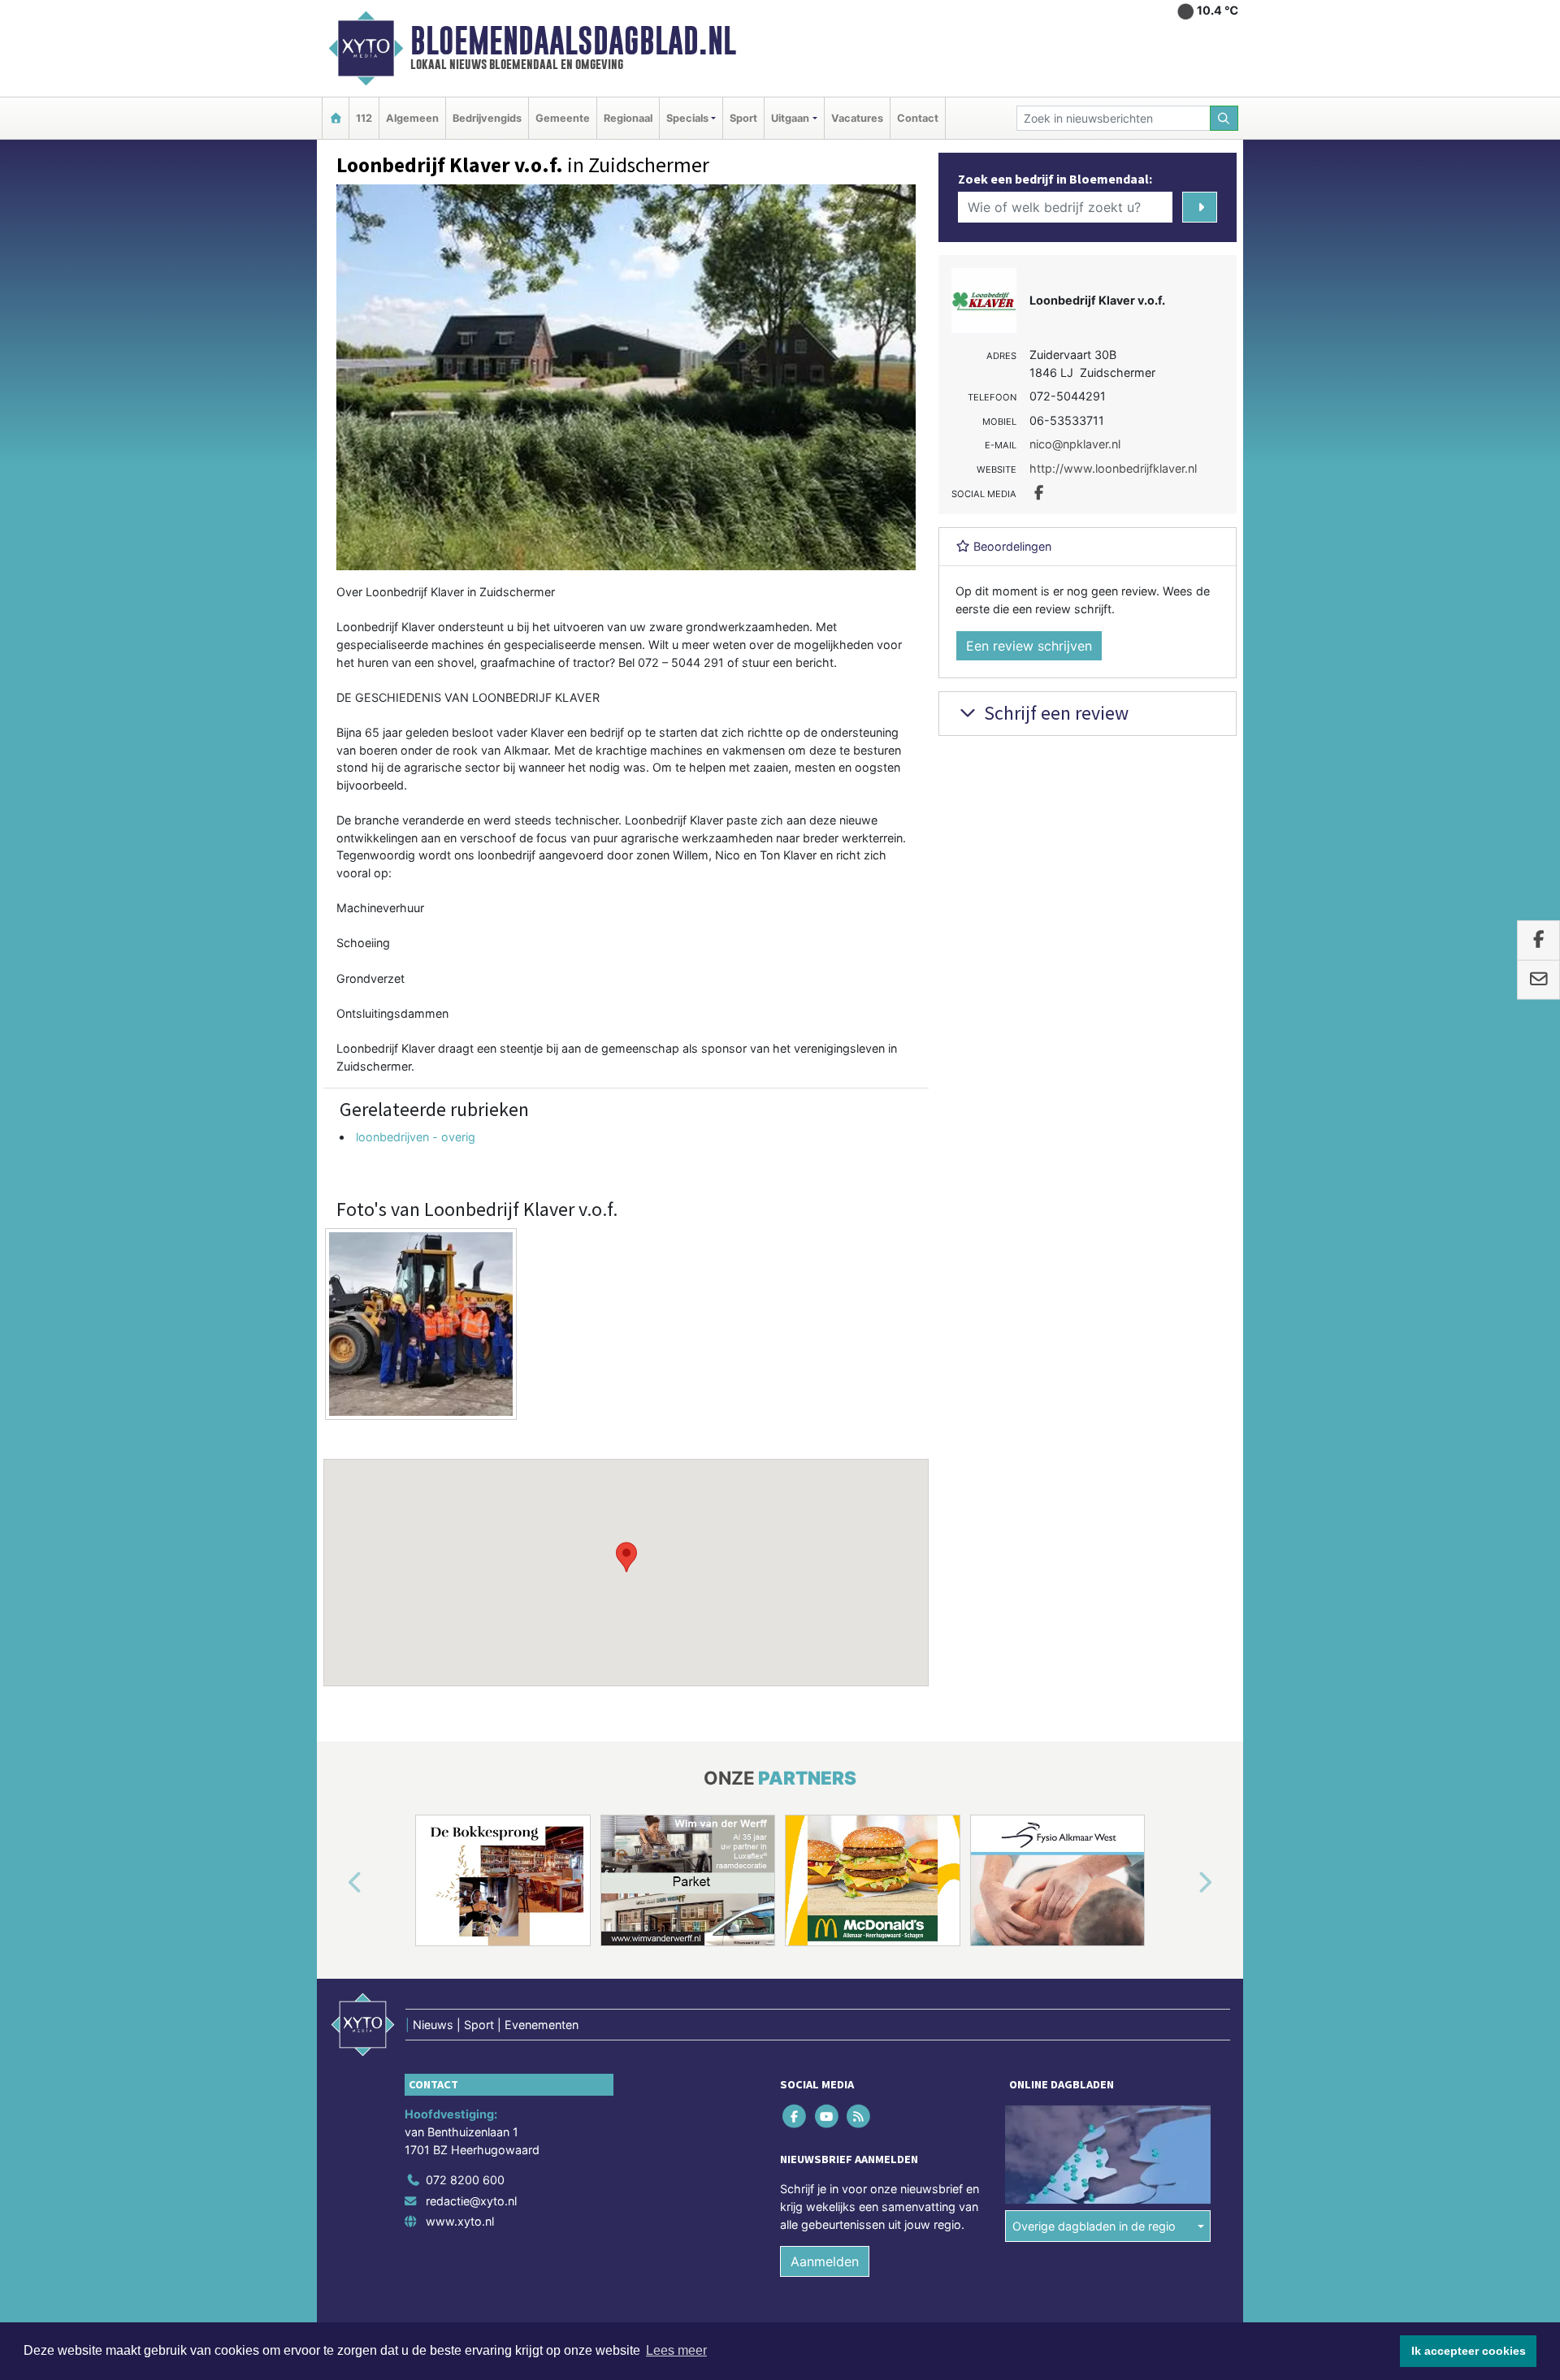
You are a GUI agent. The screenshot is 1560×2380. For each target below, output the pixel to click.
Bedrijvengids (487, 118)
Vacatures (857, 118)
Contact (918, 118)
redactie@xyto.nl (471, 2201)
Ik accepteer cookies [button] (1469, 2351)
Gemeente (563, 118)
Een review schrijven (1029, 646)
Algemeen (412, 118)
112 (364, 118)
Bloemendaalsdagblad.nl (573, 41)
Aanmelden (825, 2261)
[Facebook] (796, 2116)
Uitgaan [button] (790, 118)
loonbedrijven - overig (416, 1137)
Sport (743, 118)
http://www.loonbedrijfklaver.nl (1113, 468)
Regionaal (628, 118)
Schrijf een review (1054, 713)
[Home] (336, 118)
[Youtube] (828, 2116)
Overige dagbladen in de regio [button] (1094, 2226)
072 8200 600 (465, 2180)
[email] (1538, 980)
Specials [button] (687, 118)
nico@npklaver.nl (1075, 444)
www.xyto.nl (460, 2221)
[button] (626, 1557)
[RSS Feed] (859, 2116)
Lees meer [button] (676, 2350)
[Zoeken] (1224, 118)
